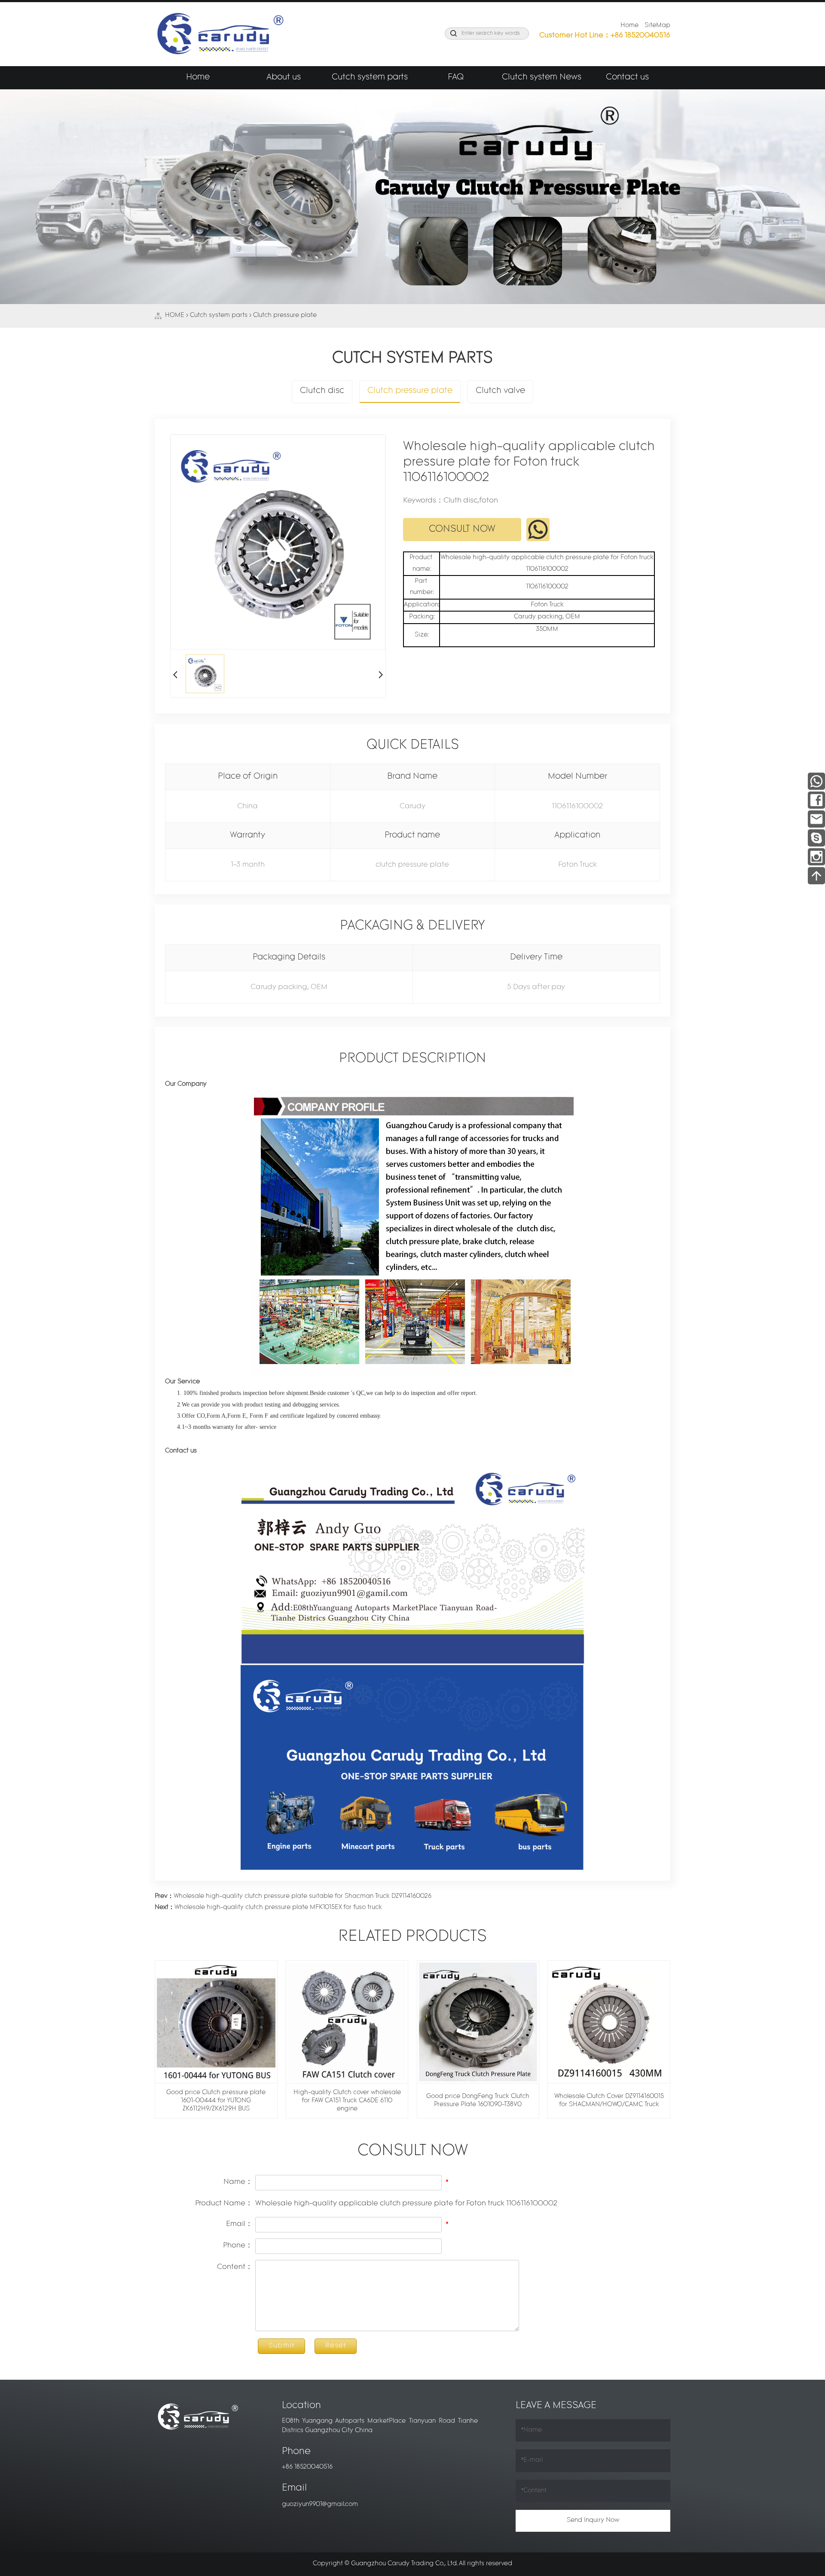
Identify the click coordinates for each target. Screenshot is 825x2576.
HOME (175, 315)
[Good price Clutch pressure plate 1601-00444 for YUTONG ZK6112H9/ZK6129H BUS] (216, 2022)
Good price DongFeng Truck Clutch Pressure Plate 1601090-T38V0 (478, 2101)
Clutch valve (500, 391)
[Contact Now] (816, 818)
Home (629, 26)
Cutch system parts (370, 78)
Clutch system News (542, 78)
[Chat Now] (816, 837)
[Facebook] (816, 799)
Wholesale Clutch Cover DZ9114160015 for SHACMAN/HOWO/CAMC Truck (609, 2101)
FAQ (456, 78)
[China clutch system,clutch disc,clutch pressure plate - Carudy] (219, 34)
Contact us (627, 78)
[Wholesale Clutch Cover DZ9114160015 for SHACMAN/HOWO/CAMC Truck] (609, 2022)
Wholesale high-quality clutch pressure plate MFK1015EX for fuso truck (268, 1908)
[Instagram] (816, 856)
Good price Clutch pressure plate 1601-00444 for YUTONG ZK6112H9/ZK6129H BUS (216, 2101)
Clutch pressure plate (285, 315)
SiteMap (657, 26)
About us (284, 78)
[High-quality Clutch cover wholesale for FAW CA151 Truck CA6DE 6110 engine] (347, 2022)
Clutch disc (322, 391)
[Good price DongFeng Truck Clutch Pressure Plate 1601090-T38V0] (478, 2022)
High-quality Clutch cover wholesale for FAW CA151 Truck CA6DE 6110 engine (347, 2101)
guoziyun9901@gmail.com (320, 2504)
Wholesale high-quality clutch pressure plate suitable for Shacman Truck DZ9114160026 (293, 1896)
